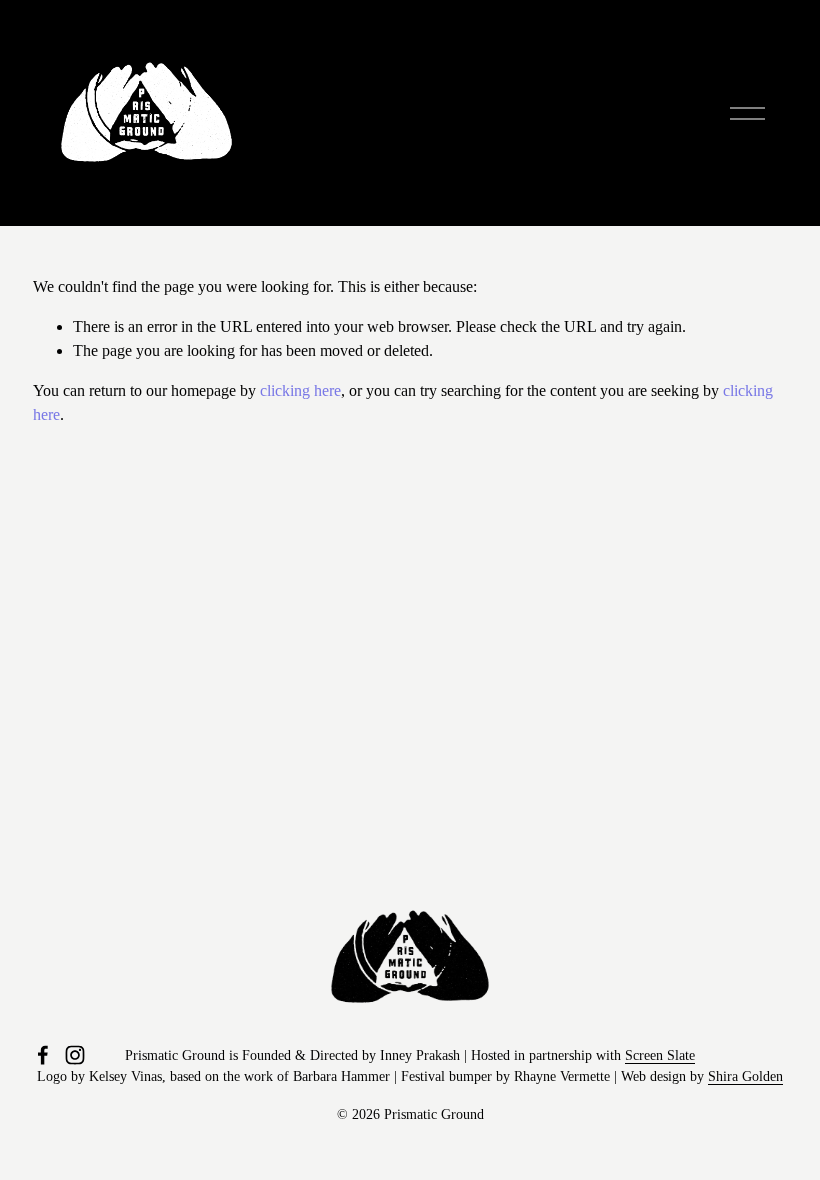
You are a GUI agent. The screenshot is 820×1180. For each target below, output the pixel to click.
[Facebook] (43, 1055)
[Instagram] (75, 1055)
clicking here (300, 390)
